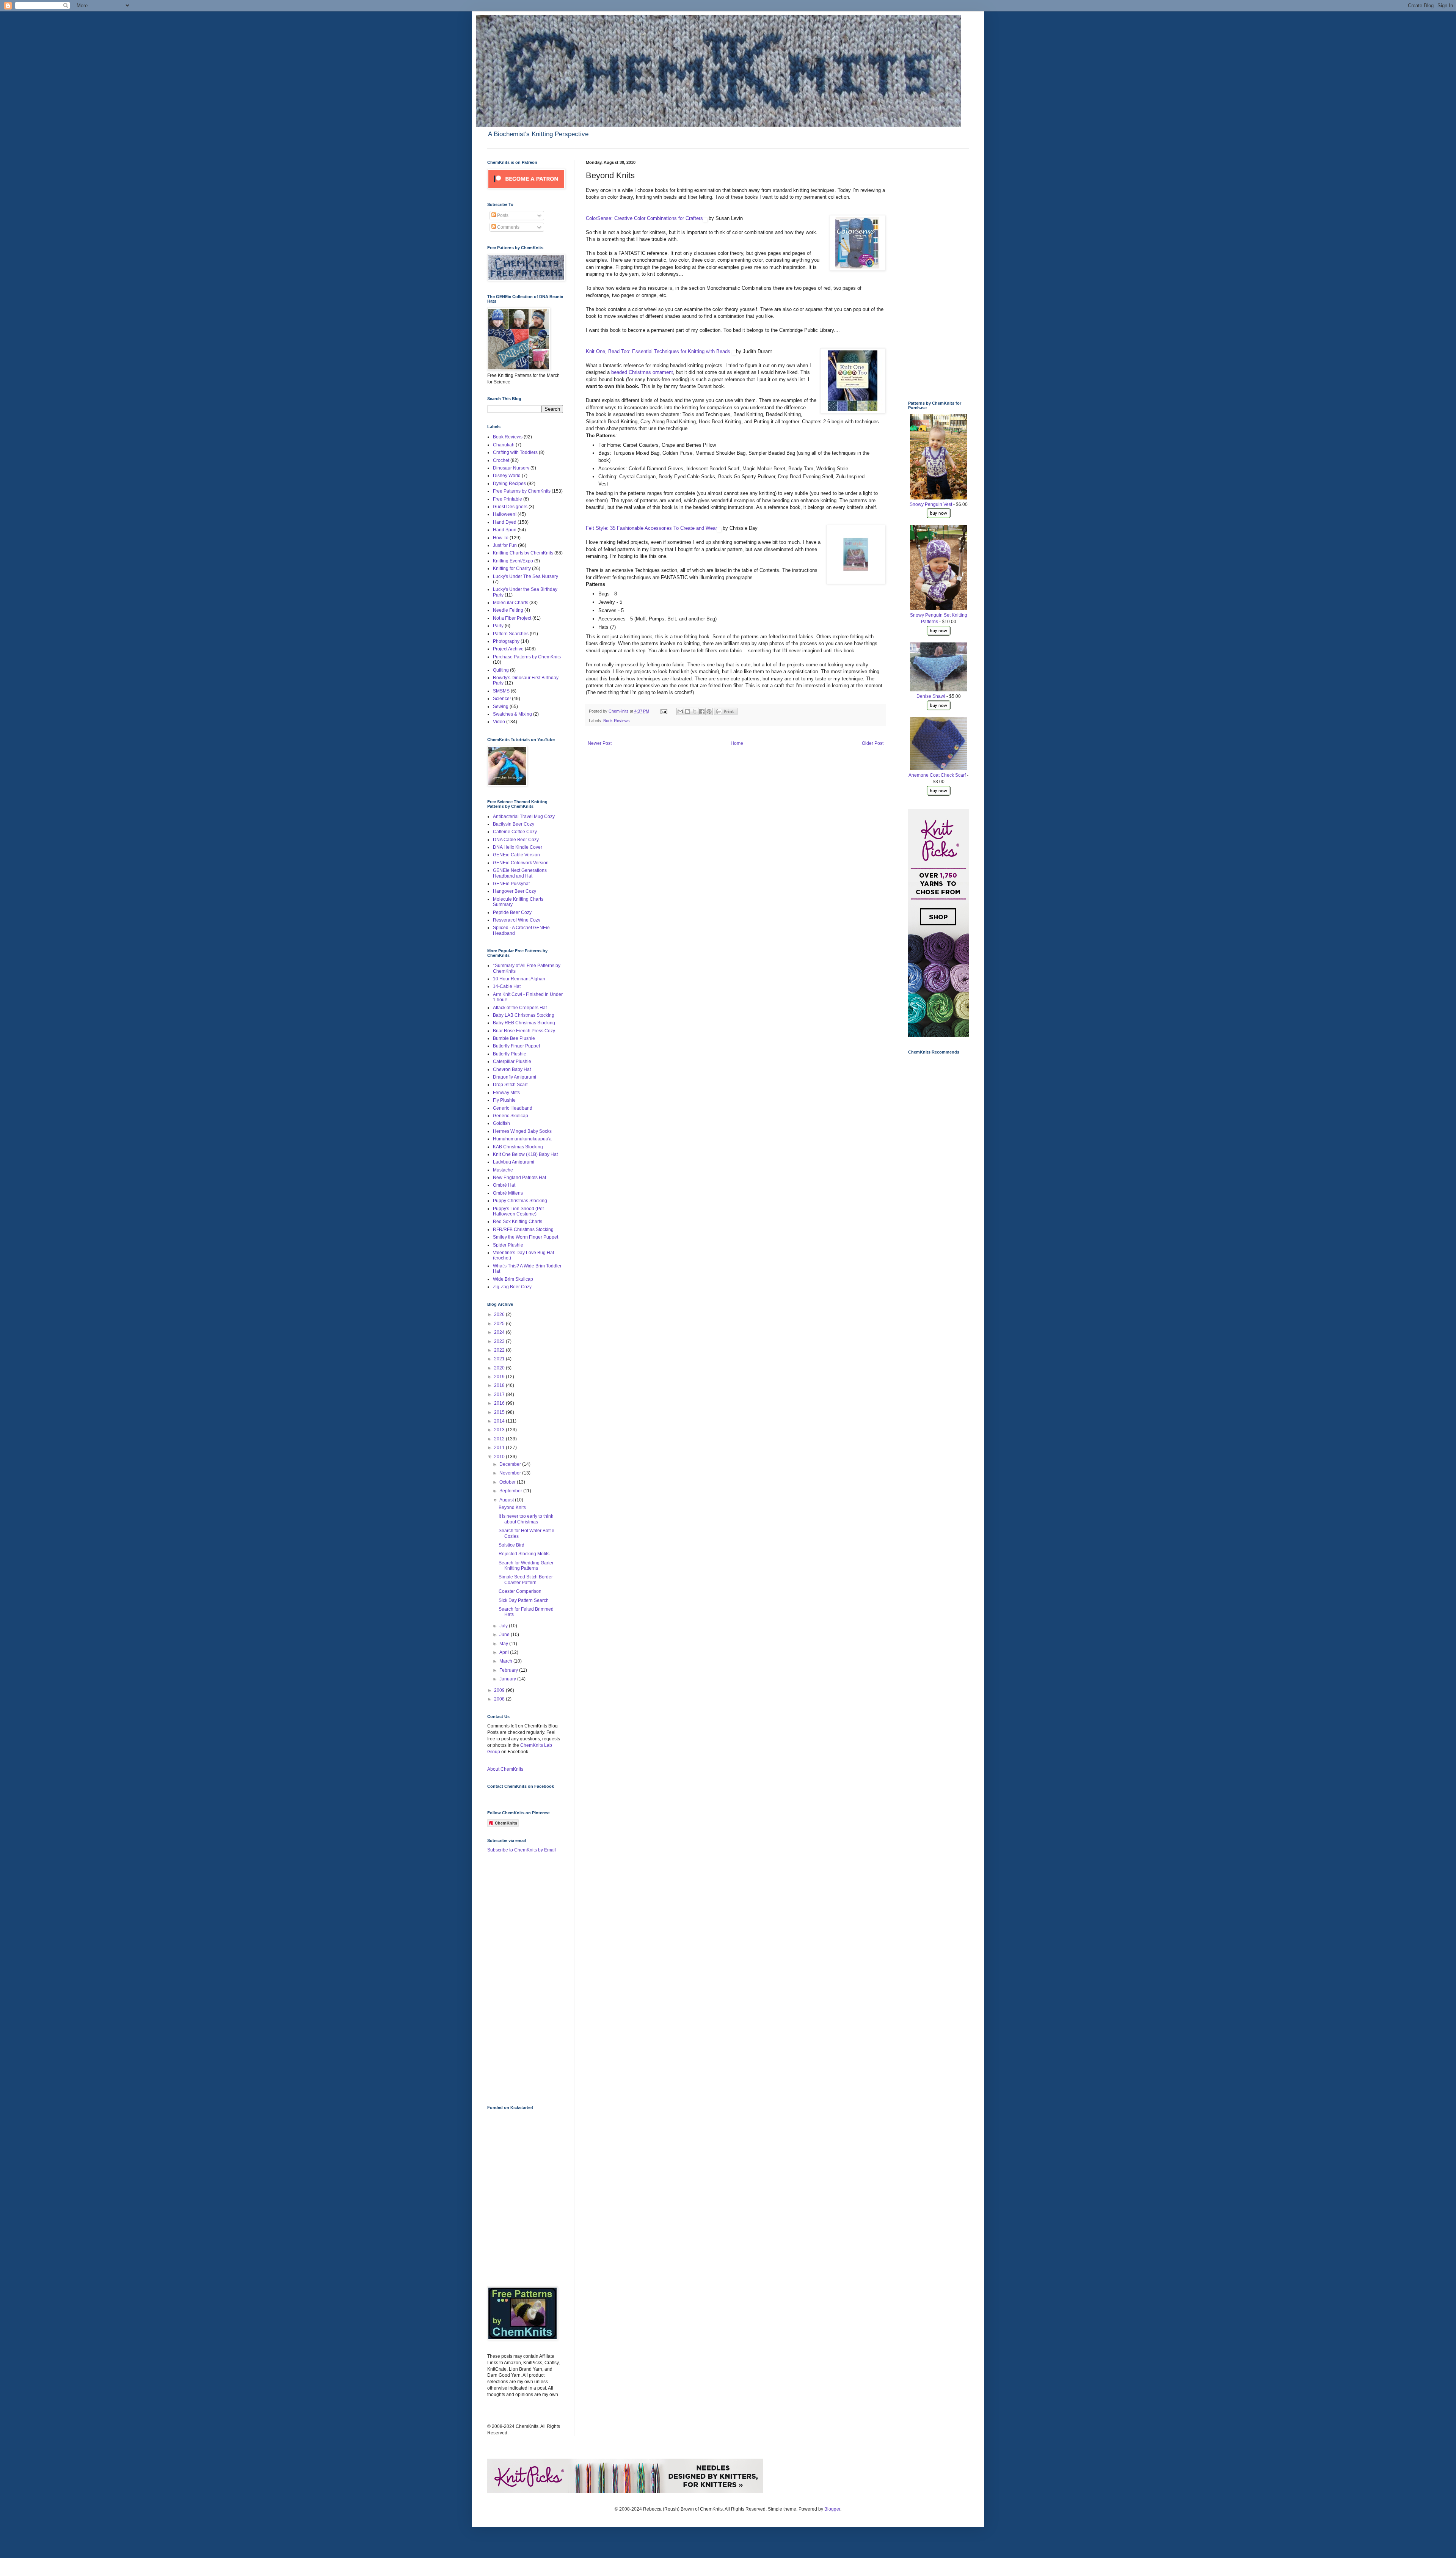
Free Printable (508, 499)
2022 (500, 1350)
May (504, 1644)
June (505, 1635)
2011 (500, 1448)
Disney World (507, 476)
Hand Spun (505, 530)
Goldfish (501, 1123)
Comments (508, 227)
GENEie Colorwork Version (521, 863)
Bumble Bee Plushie (514, 1038)
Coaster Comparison (520, 1591)
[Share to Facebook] (702, 711)
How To (501, 538)
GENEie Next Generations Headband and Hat (520, 873)
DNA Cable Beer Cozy (516, 840)
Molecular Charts (511, 603)
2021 (500, 1359)
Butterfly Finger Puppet (516, 1046)
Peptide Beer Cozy (512, 912)
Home (737, 743)
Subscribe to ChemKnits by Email (522, 1850)
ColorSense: (599, 218)
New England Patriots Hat (519, 1178)
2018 (500, 1385)
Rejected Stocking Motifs (524, 1554)
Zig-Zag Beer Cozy (512, 1287)
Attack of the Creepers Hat (520, 1008)
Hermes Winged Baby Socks (522, 1131)
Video (499, 722)
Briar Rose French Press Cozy (524, 1031)
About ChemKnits (505, 1769)
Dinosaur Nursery (511, 468)
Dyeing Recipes (509, 484)
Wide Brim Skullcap (513, 1279)
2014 (500, 1421)
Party (498, 626)
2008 (500, 1699)
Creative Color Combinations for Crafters (658, 218)
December (511, 1464)
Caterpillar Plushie (512, 1062)
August (507, 1500)
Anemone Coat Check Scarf (937, 775)
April (505, 1652)
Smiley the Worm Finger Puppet (526, 1237)
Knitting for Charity (512, 568)
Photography (506, 641)
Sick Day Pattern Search (524, 1600)
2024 (500, 1332)
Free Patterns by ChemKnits (522, 491)
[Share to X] (695, 711)
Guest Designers (510, 507)
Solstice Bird (511, 1545)
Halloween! (505, 514)
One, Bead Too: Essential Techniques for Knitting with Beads (664, 351)
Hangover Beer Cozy (515, 891)
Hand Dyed (505, 522)
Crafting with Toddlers (515, 452)
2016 (500, 1403)
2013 (500, 1430)
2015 (500, 1412)
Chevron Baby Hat (512, 1069)
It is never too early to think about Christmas (526, 1519)
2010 (500, 1457)
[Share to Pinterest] (709, 711)
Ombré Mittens (508, 1193)
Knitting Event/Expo (513, 561)
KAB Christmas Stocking (518, 1147)
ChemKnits (619, 711)
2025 (500, 1324)
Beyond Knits (512, 1507)
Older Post (873, 743)
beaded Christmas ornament (642, 372)
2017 (500, 1394)
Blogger (832, 2509)
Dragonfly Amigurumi (515, 1077)
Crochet (501, 460)
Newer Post (600, 743)
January (508, 1679)
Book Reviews (617, 721)
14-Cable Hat (507, 986)
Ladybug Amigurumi (514, 1162)
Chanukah (504, 445)
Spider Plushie (508, 1245)
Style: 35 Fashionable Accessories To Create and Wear (656, 528)
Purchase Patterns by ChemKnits (527, 657)
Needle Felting (508, 610)
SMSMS (501, 691)
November (511, 1473)
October (508, 1482)
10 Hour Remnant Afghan (519, 979)
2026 (500, 1314)
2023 (500, 1341)
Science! (502, 699)
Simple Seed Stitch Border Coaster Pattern (526, 1580)
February (509, 1670)
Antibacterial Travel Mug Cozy (524, 817)
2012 (500, 1439)
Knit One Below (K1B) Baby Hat (525, 1154)
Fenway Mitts (506, 1093)
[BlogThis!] (687, 711)
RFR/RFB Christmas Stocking (523, 1230)
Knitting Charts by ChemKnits (523, 553)
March (506, 1661)
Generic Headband (513, 1108)
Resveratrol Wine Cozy (517, 920)
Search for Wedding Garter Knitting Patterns (526, 1566)
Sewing (501, 707)
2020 (500, 1368)
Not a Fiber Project (512, 618)
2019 (500, 1377)
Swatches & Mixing (512, 714)
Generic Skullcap (511, 1116)
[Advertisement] (518, 1979)
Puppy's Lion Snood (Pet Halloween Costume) (518, 1211)
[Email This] (680, 711)
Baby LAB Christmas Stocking (524, 1015)
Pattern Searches (511, 634)
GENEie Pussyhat (511, 884)
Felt (591, 528)
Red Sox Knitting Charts (518, 1222)
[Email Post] (664, 711)
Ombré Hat (504, 1185)
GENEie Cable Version (516, 855)
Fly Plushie (504, 1100)
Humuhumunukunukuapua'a (522, 1139)
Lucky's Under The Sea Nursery (526, 576)
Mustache (503, 1170)
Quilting (501, 670)
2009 (500, 1690)
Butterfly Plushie (510, 1054)
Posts (502, 215)
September (511, 1491)
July (504, 1626)
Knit (591, 351)
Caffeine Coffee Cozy (515, 832)
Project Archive (508, 649)
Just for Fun (505, 545)
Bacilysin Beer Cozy (514, 824)
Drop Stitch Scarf (510, 1085)
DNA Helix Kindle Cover (518, 847)
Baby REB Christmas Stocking (524, 1023)
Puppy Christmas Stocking (520, 1201)
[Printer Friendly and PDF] (726, 714)
